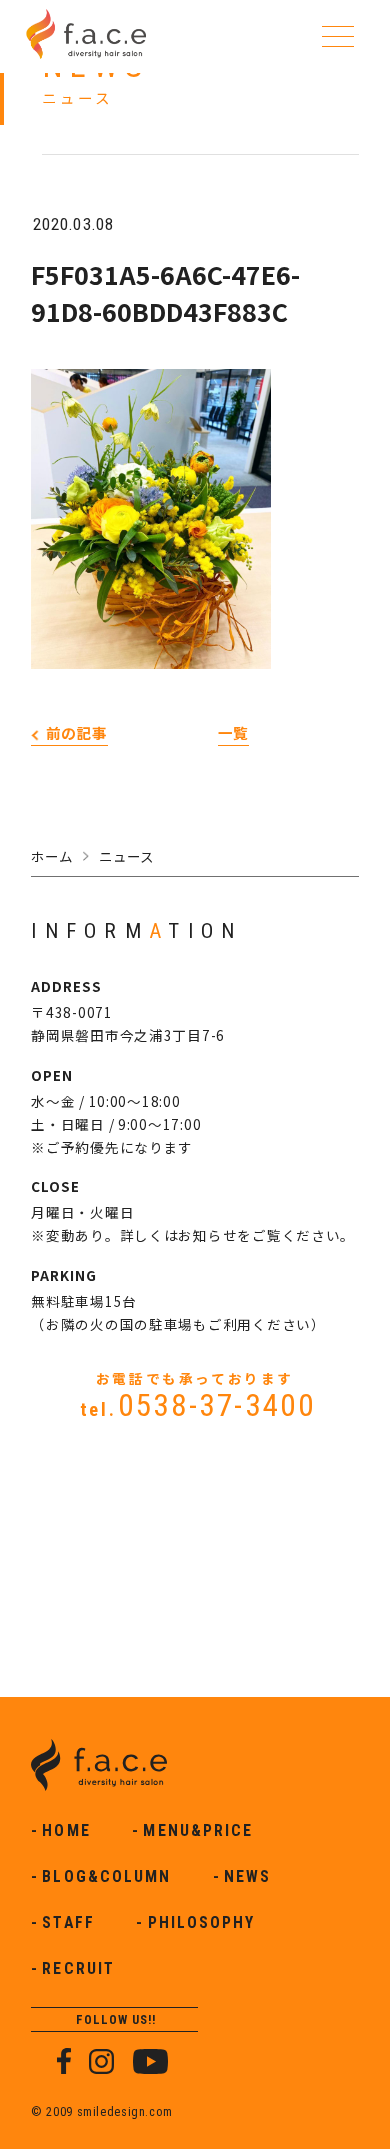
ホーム (52, 856)
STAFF (68, 1923)
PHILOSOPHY (202, 1923)
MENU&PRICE (198, 1831)
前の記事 (77, 732)
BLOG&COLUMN (106, 1877)
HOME (66, 1831)
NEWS (247, 1877)
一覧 (233, 732)
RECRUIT (78, 1969)
